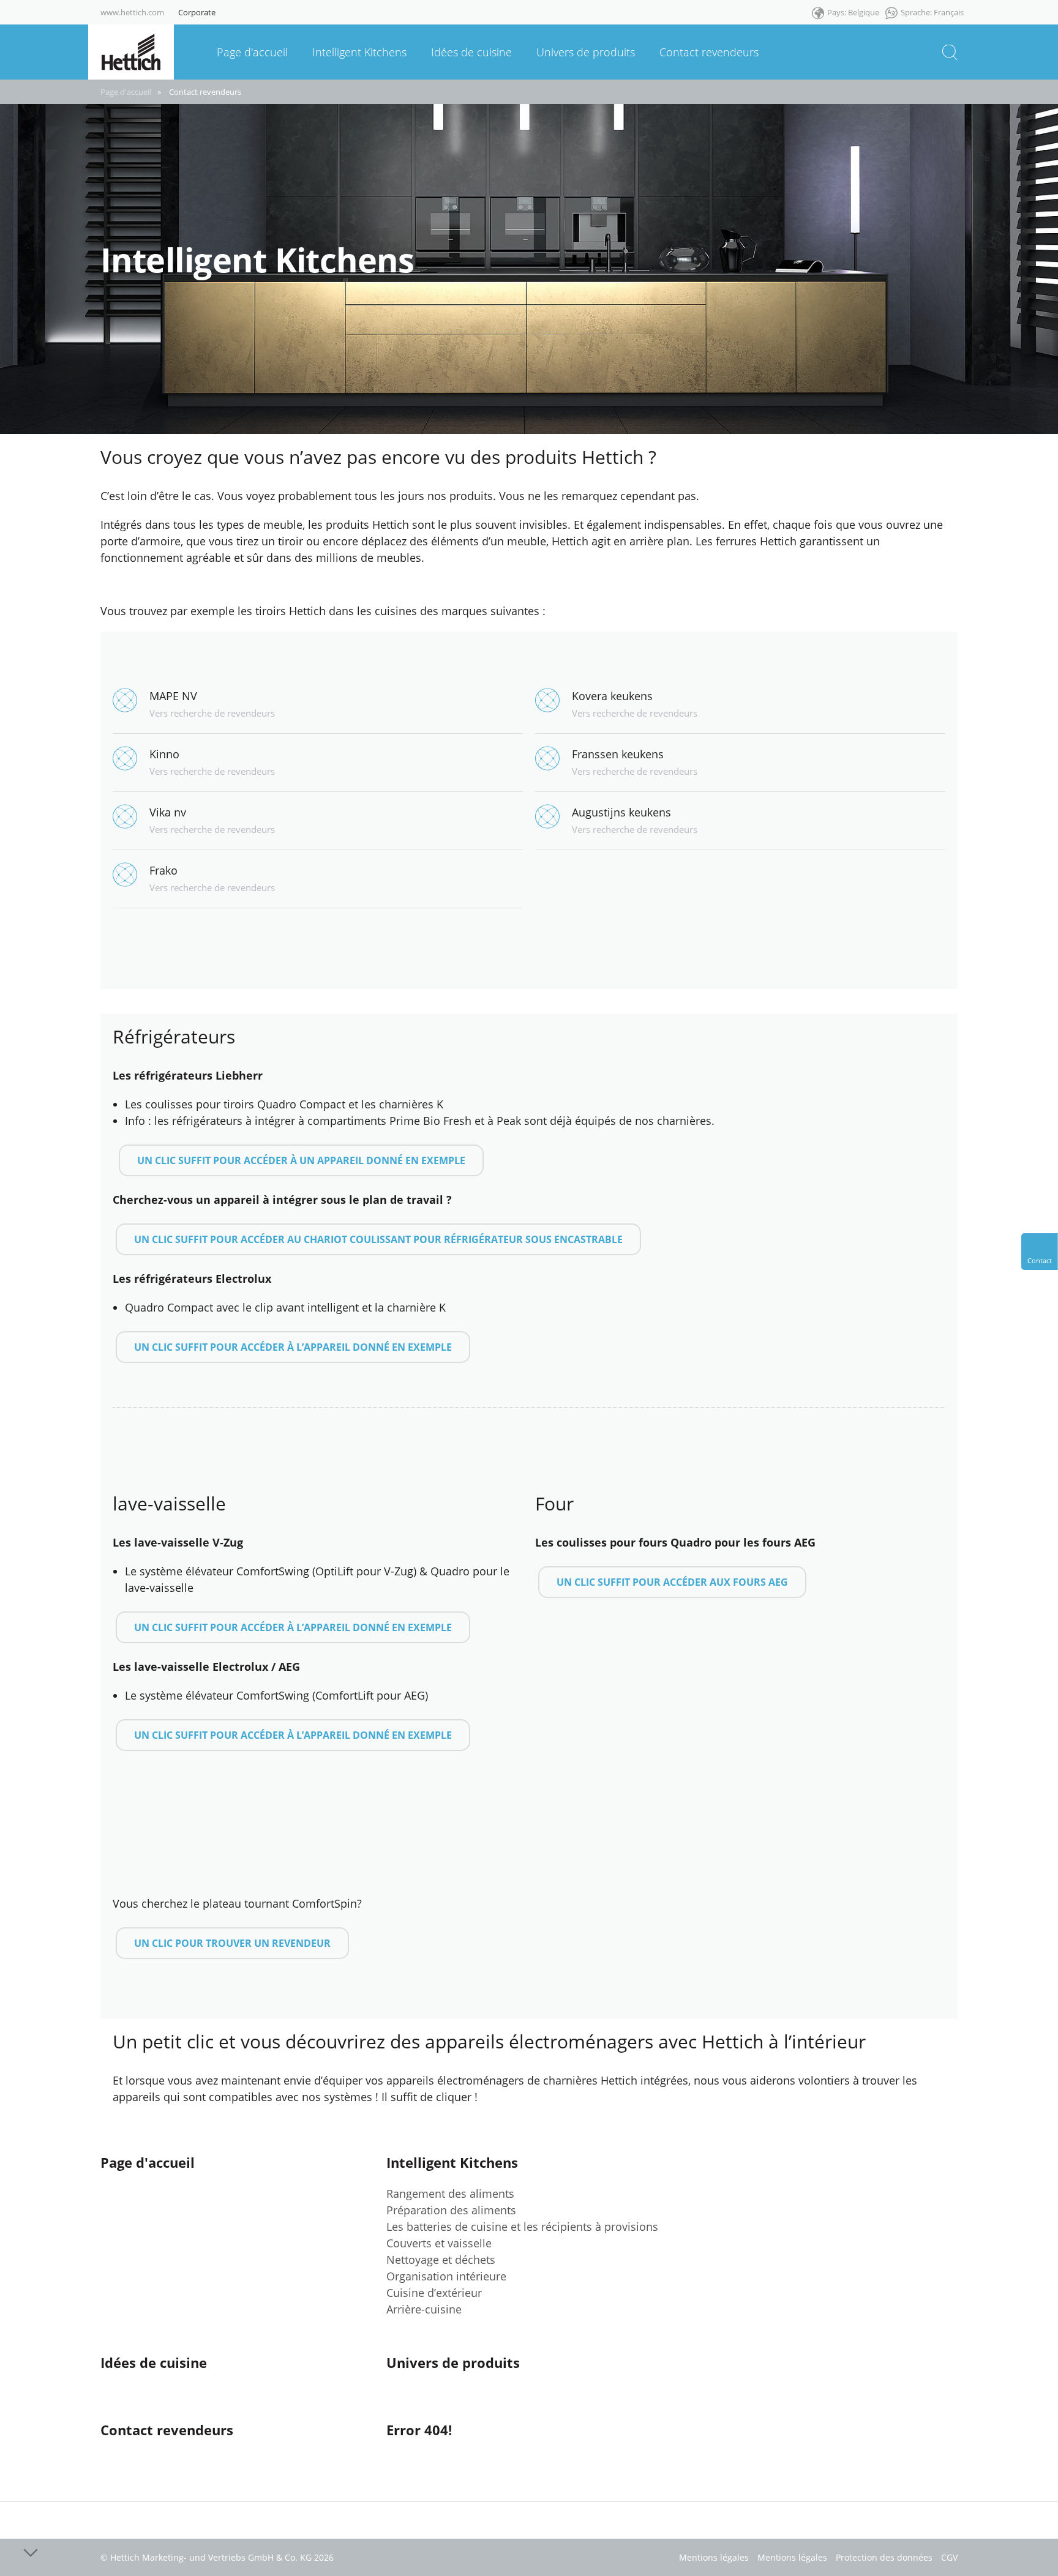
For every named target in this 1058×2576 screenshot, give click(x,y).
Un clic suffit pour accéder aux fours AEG (672, 1582)
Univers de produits (453, 2362)
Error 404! (419, 2430)
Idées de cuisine (154, 2362)
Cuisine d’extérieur (434, 2293)
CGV (949, 2557)
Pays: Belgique (853, 12)
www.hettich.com (132, 12)
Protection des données (884, 2557)
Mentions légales (714, 2557)
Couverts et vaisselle (439, 2243)
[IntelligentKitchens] (131, 51)
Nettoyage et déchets (441, 2260)
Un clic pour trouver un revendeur (232, 1943)
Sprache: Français (932, 12)
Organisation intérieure (446, 2276)
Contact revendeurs (205, 92)
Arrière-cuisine (424, 2309)
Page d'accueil (126, 92)
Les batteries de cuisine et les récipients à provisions (522, 2227)
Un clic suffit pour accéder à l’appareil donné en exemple (293, 1347)
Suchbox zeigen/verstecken (950, 52)
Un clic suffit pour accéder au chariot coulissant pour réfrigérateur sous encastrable (378, 1239)
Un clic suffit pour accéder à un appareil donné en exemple (301, 1160)
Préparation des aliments (451, 2210)
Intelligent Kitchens (452, 2162)
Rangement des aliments (450, 2193)
